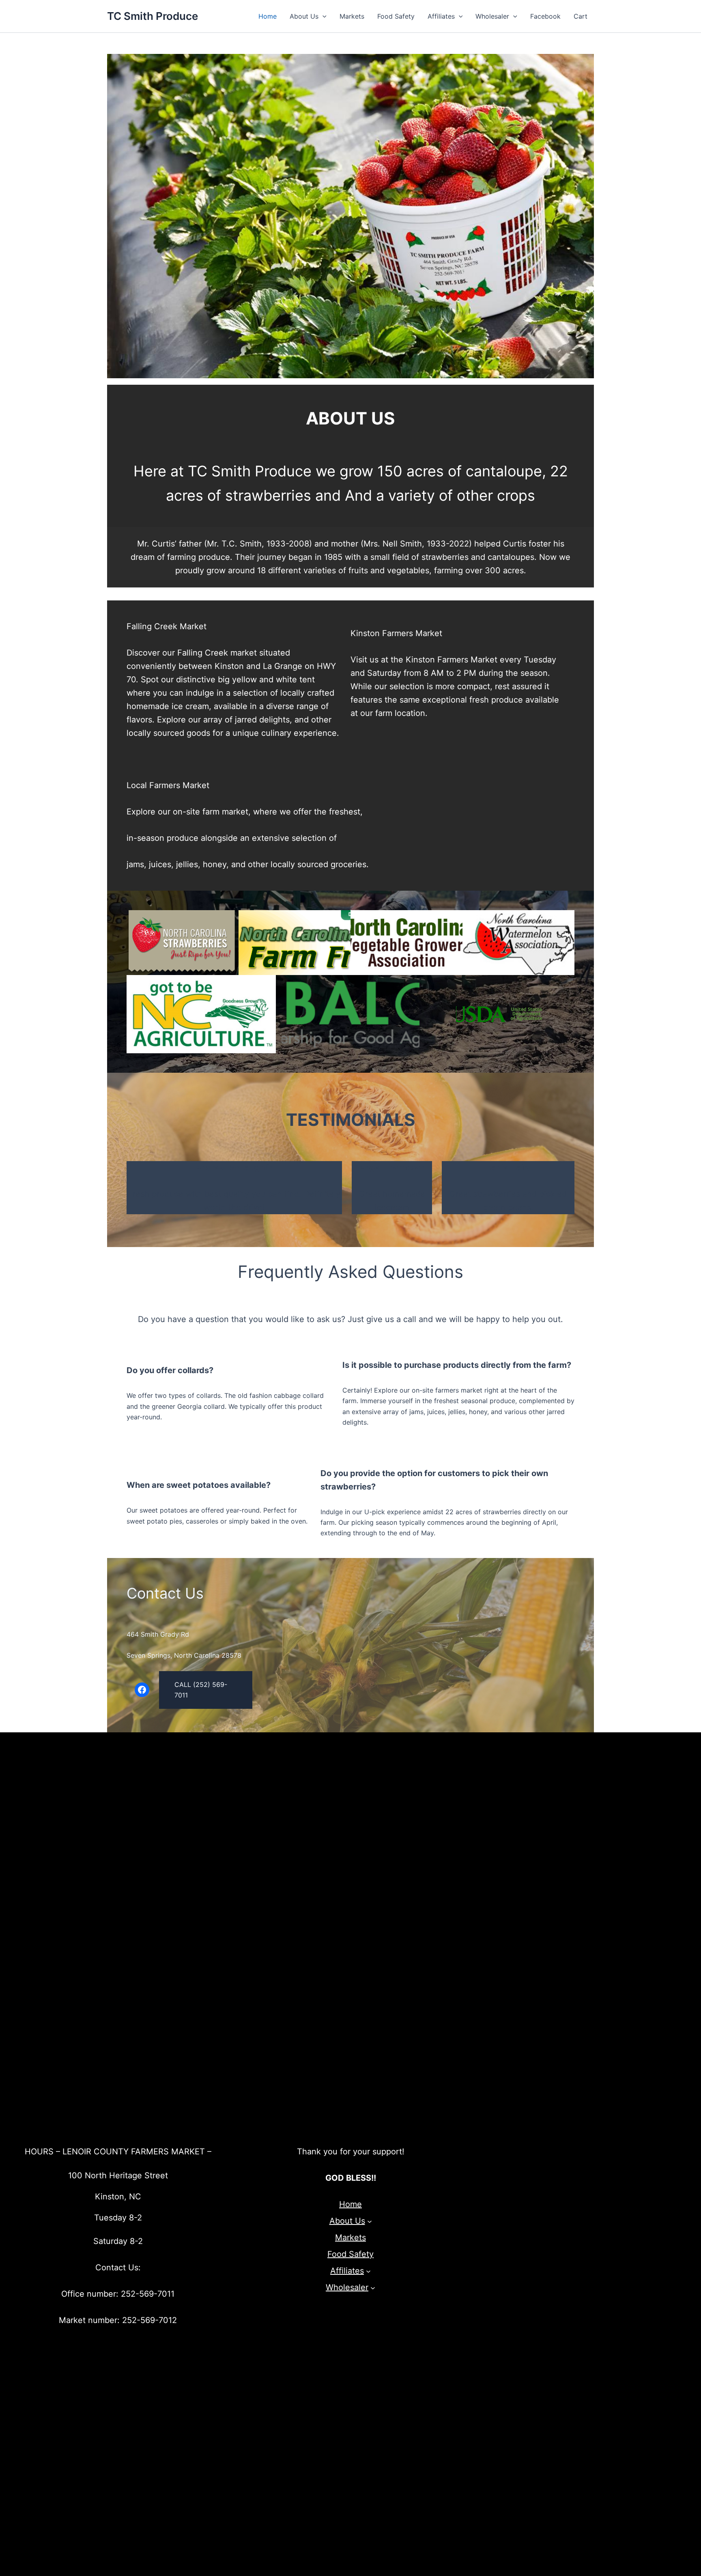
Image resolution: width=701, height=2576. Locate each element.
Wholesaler (492, 16)
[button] (323, 16)
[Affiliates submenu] (368, 2271)
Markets (352, 16)
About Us (304, 16)
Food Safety (396, 16)
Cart (581, 16)
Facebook (545, 16)
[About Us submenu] (370, 2221)
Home (268, 16)
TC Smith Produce (153, 16)
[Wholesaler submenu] (373, 2288)
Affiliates (441, 16)
